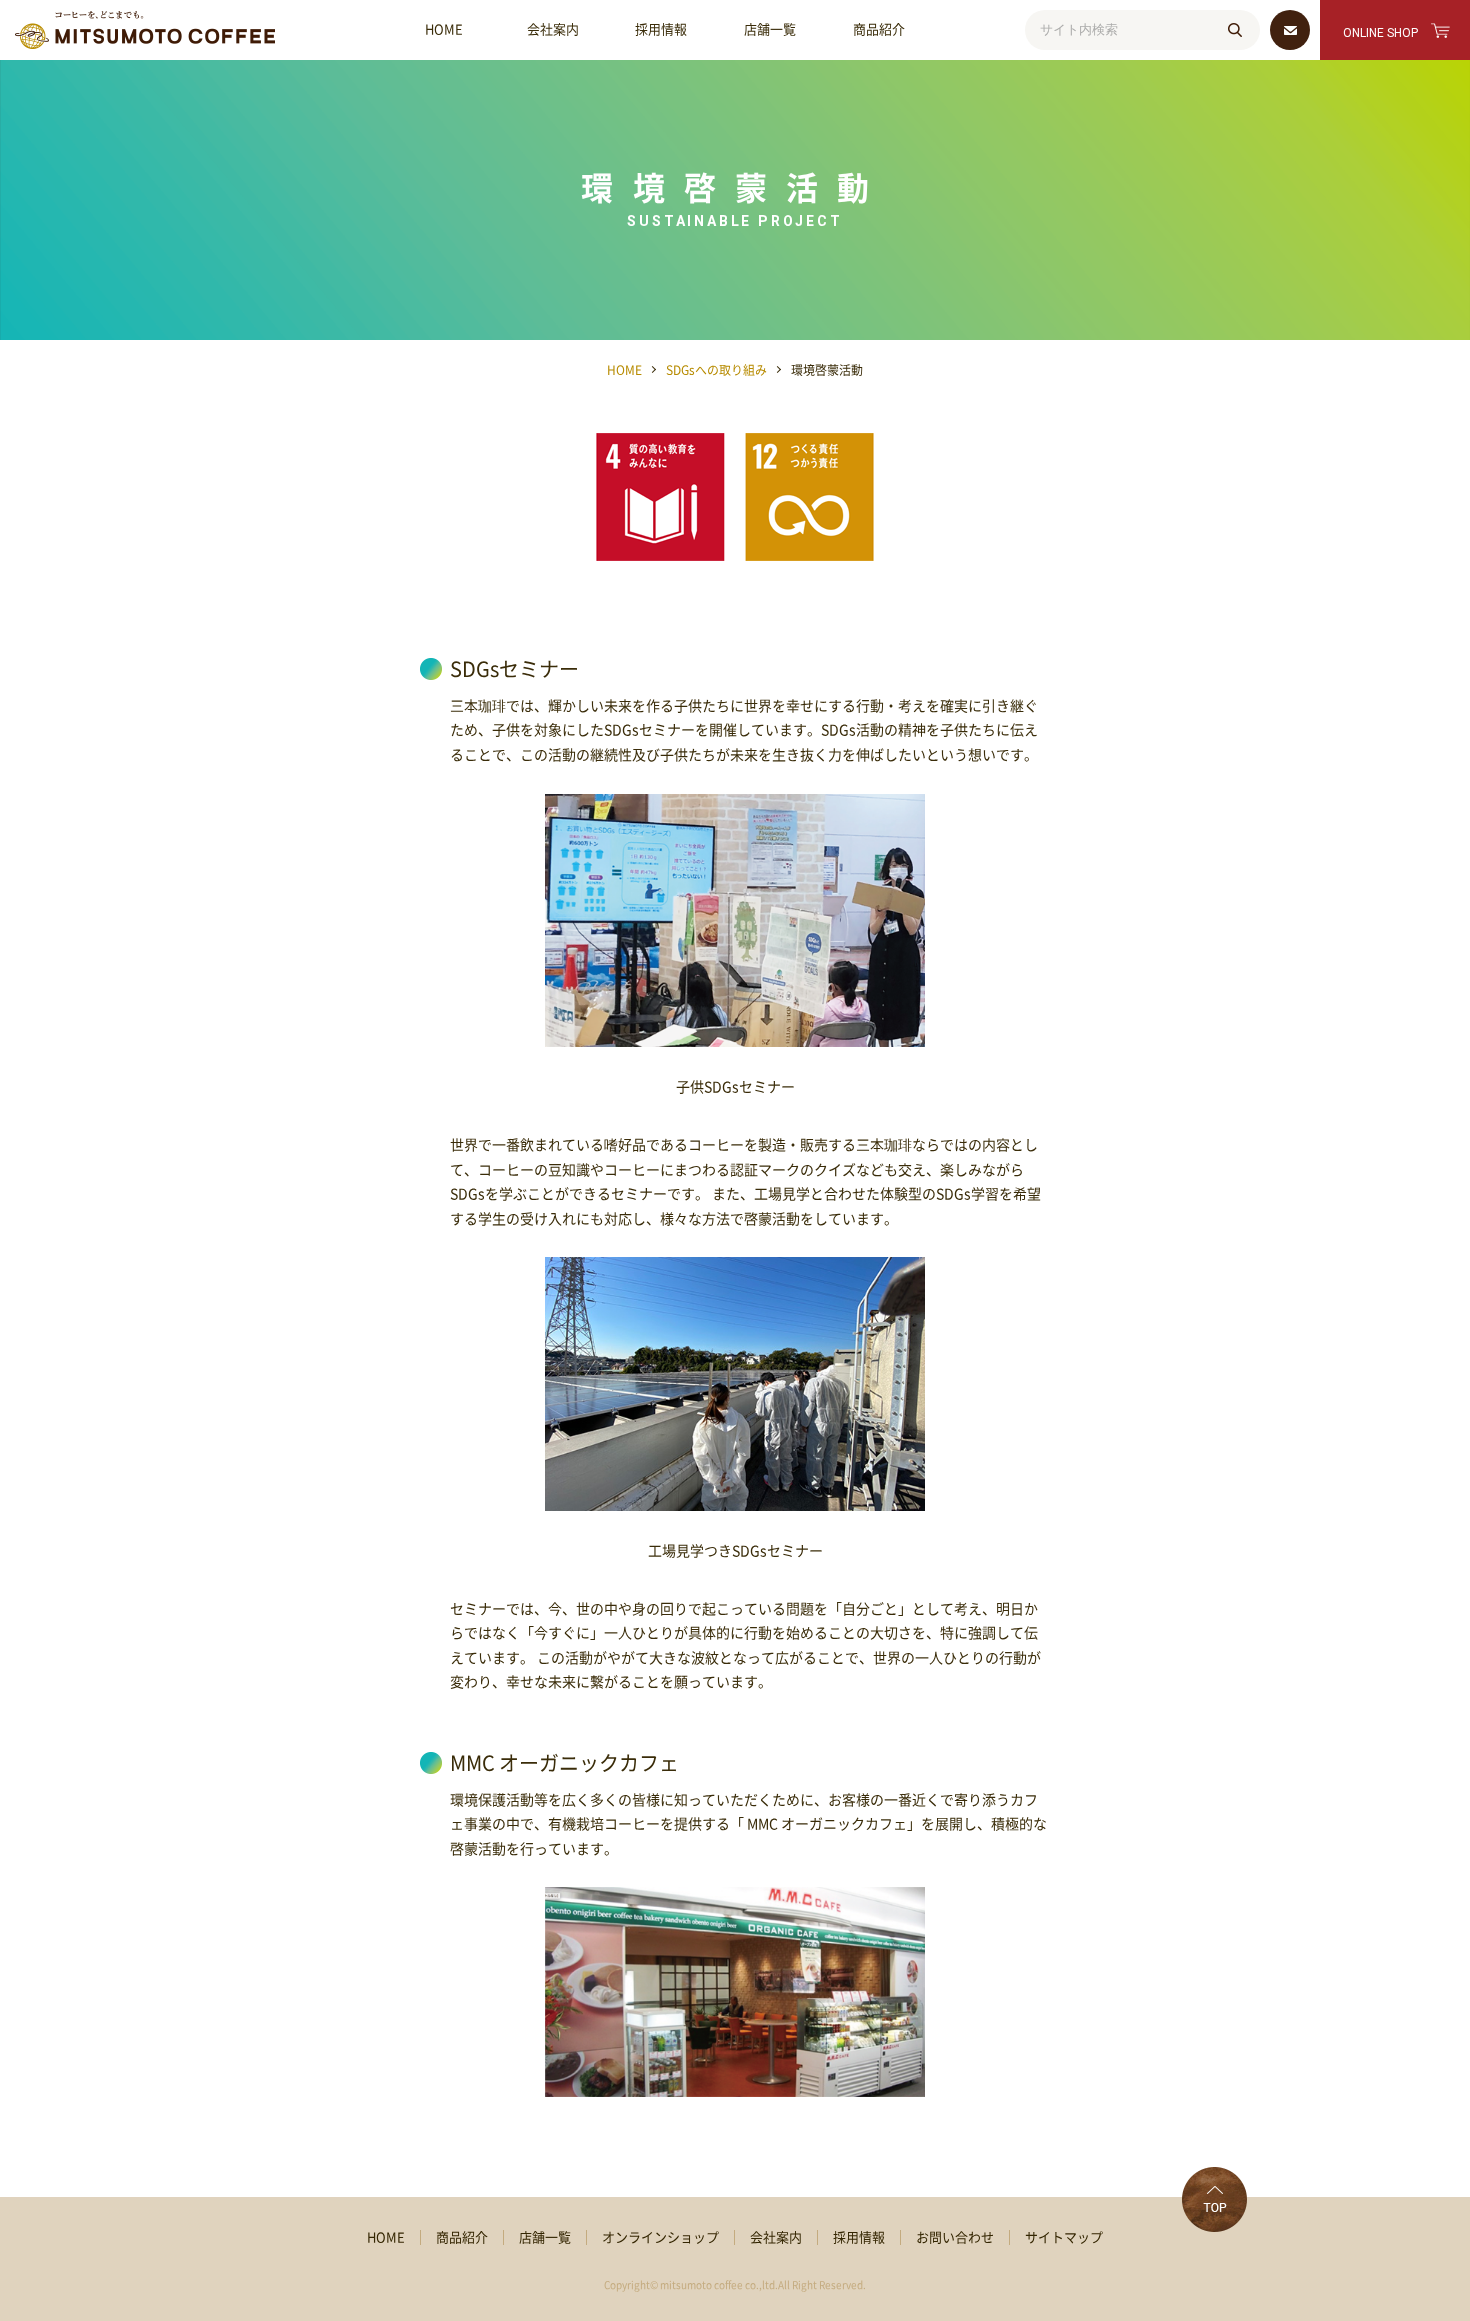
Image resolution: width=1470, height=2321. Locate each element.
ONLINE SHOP (1380, 33)
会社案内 (553, 29)
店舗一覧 (770, 29)
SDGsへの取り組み (716, 370)
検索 (1235, 30)
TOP (1214, 2199)
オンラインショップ (660, 2237)
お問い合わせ (955, 2237)
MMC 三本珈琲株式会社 (145, 30)
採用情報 (661, 29)
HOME (444, 29)
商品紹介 (879, 29)
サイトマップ (1064, 2237)
